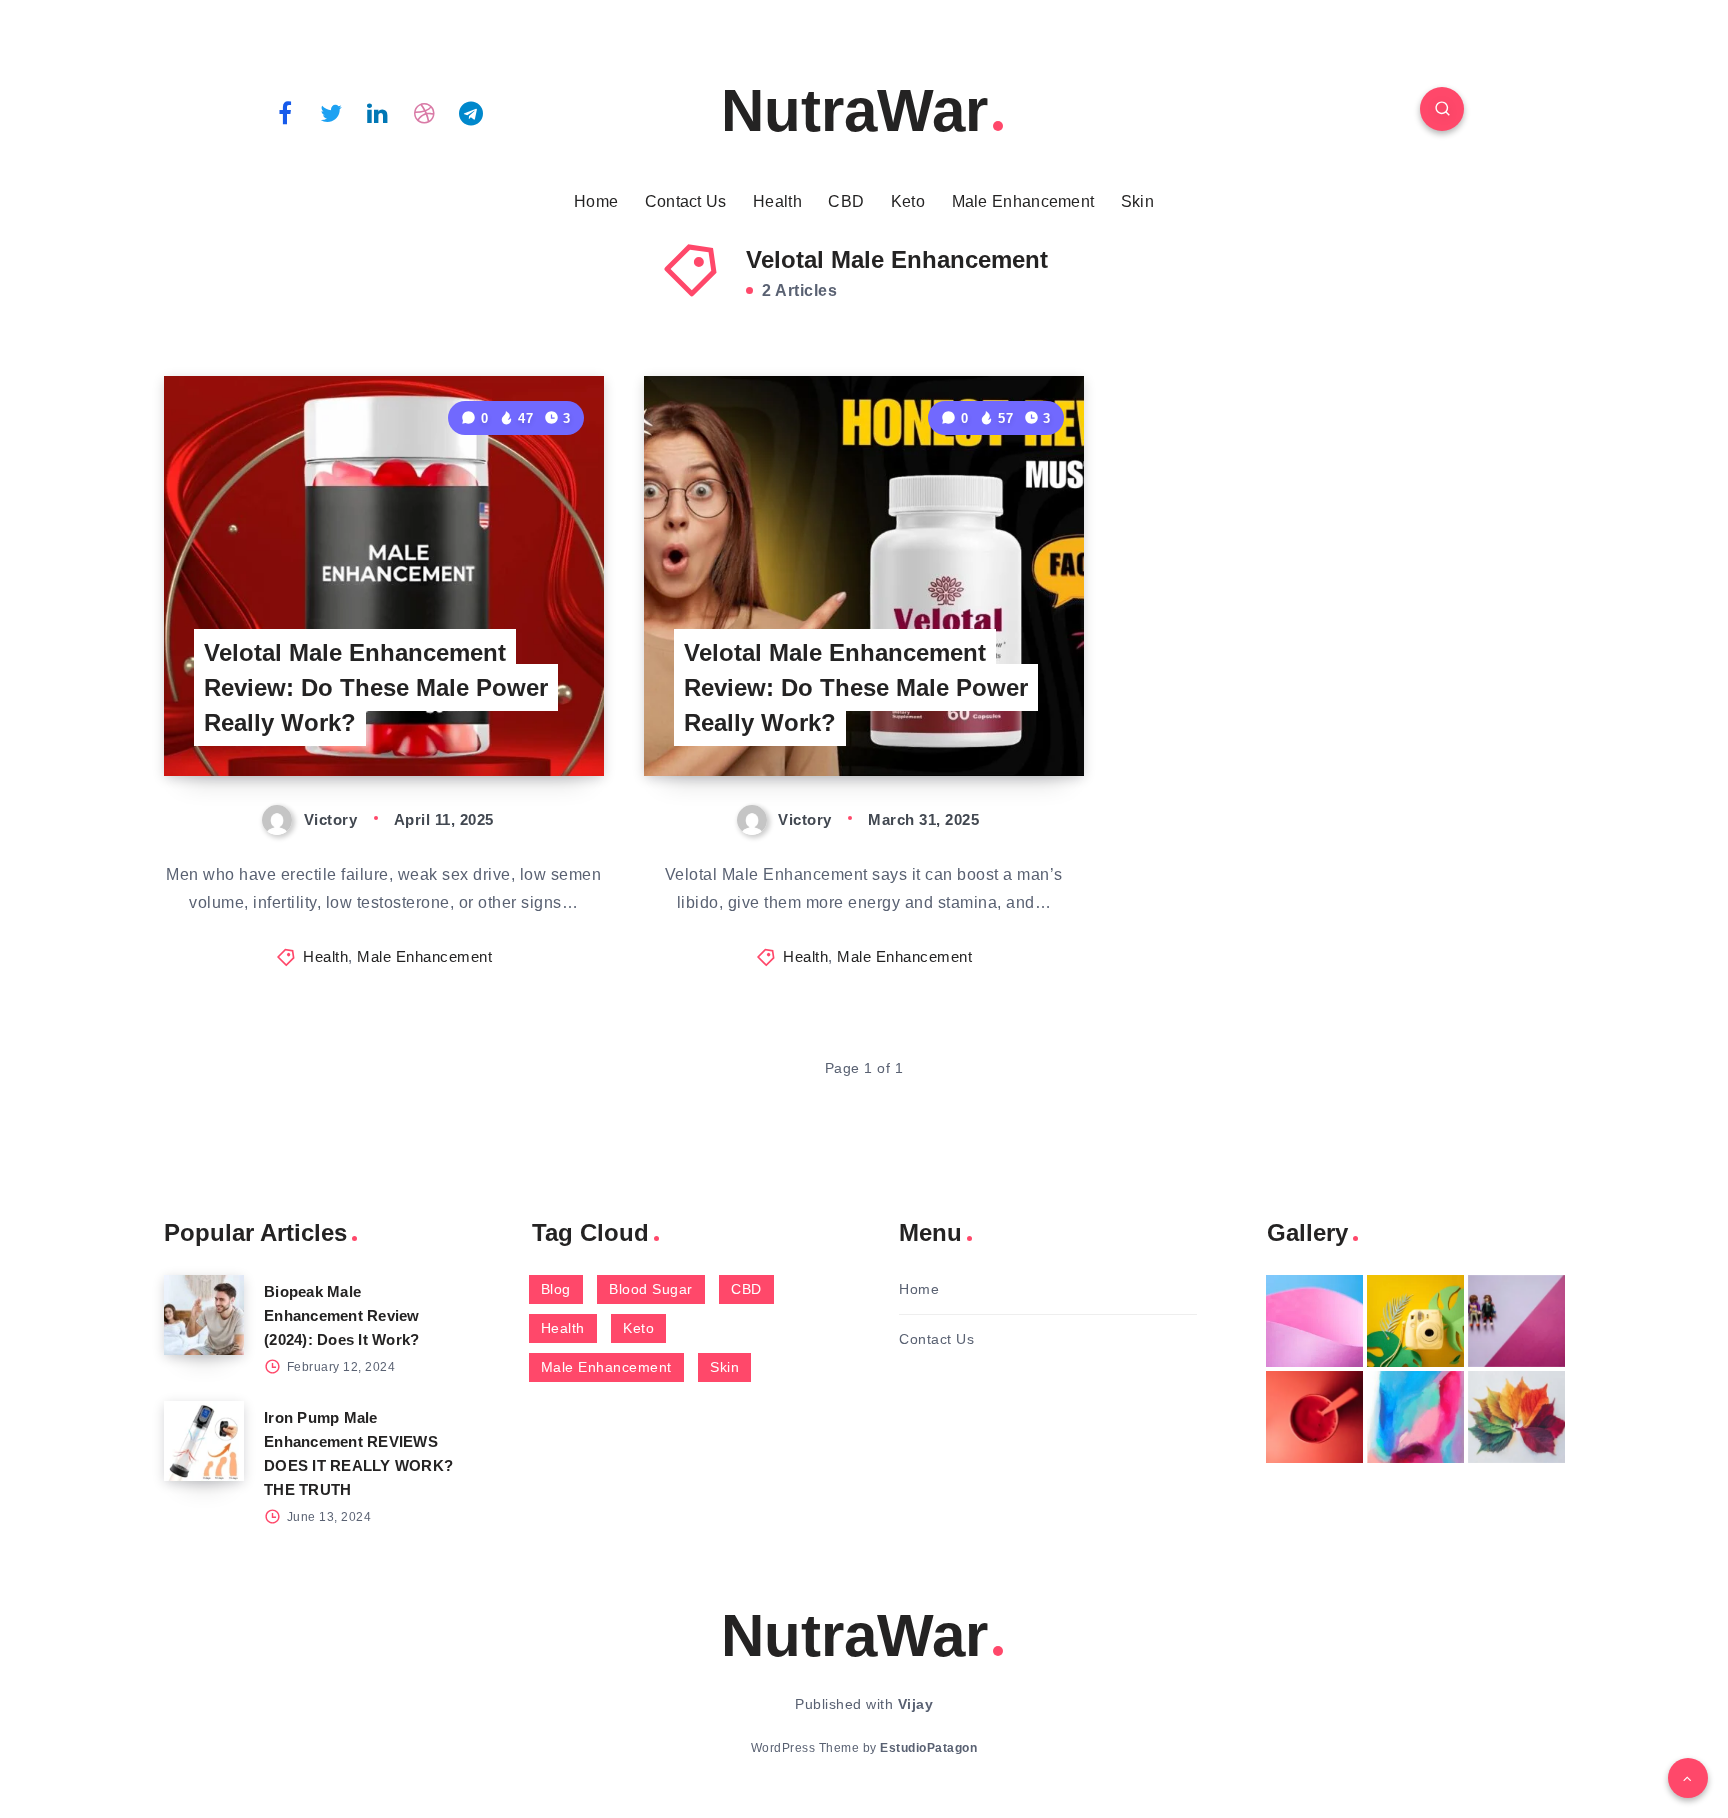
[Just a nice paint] (1415, 1417)
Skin (1137, 201)
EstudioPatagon (928, 1748)
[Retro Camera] (1415, 1321)
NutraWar (854, 110)
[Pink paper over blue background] (1314, 1321)
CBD (846, 201)
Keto (908, 201)
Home (596, 201)
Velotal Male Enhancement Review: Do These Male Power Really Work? (376, 687)
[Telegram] (471, 112)
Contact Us (686, 201)
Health (777, 201)
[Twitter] (332, 112)
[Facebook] (285, 112)
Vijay (916, 1704)
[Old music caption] (1516, 1321)
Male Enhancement (1023, 201)
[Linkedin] (378, 112)
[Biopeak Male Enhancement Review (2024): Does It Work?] (204, 1315)
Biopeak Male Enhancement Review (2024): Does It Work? (342, 1315)
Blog (556, 1289)
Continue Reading (510, 715)
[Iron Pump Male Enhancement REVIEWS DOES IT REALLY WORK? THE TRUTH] (204, 1441)
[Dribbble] (425, 112)
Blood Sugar (651, 1289)
